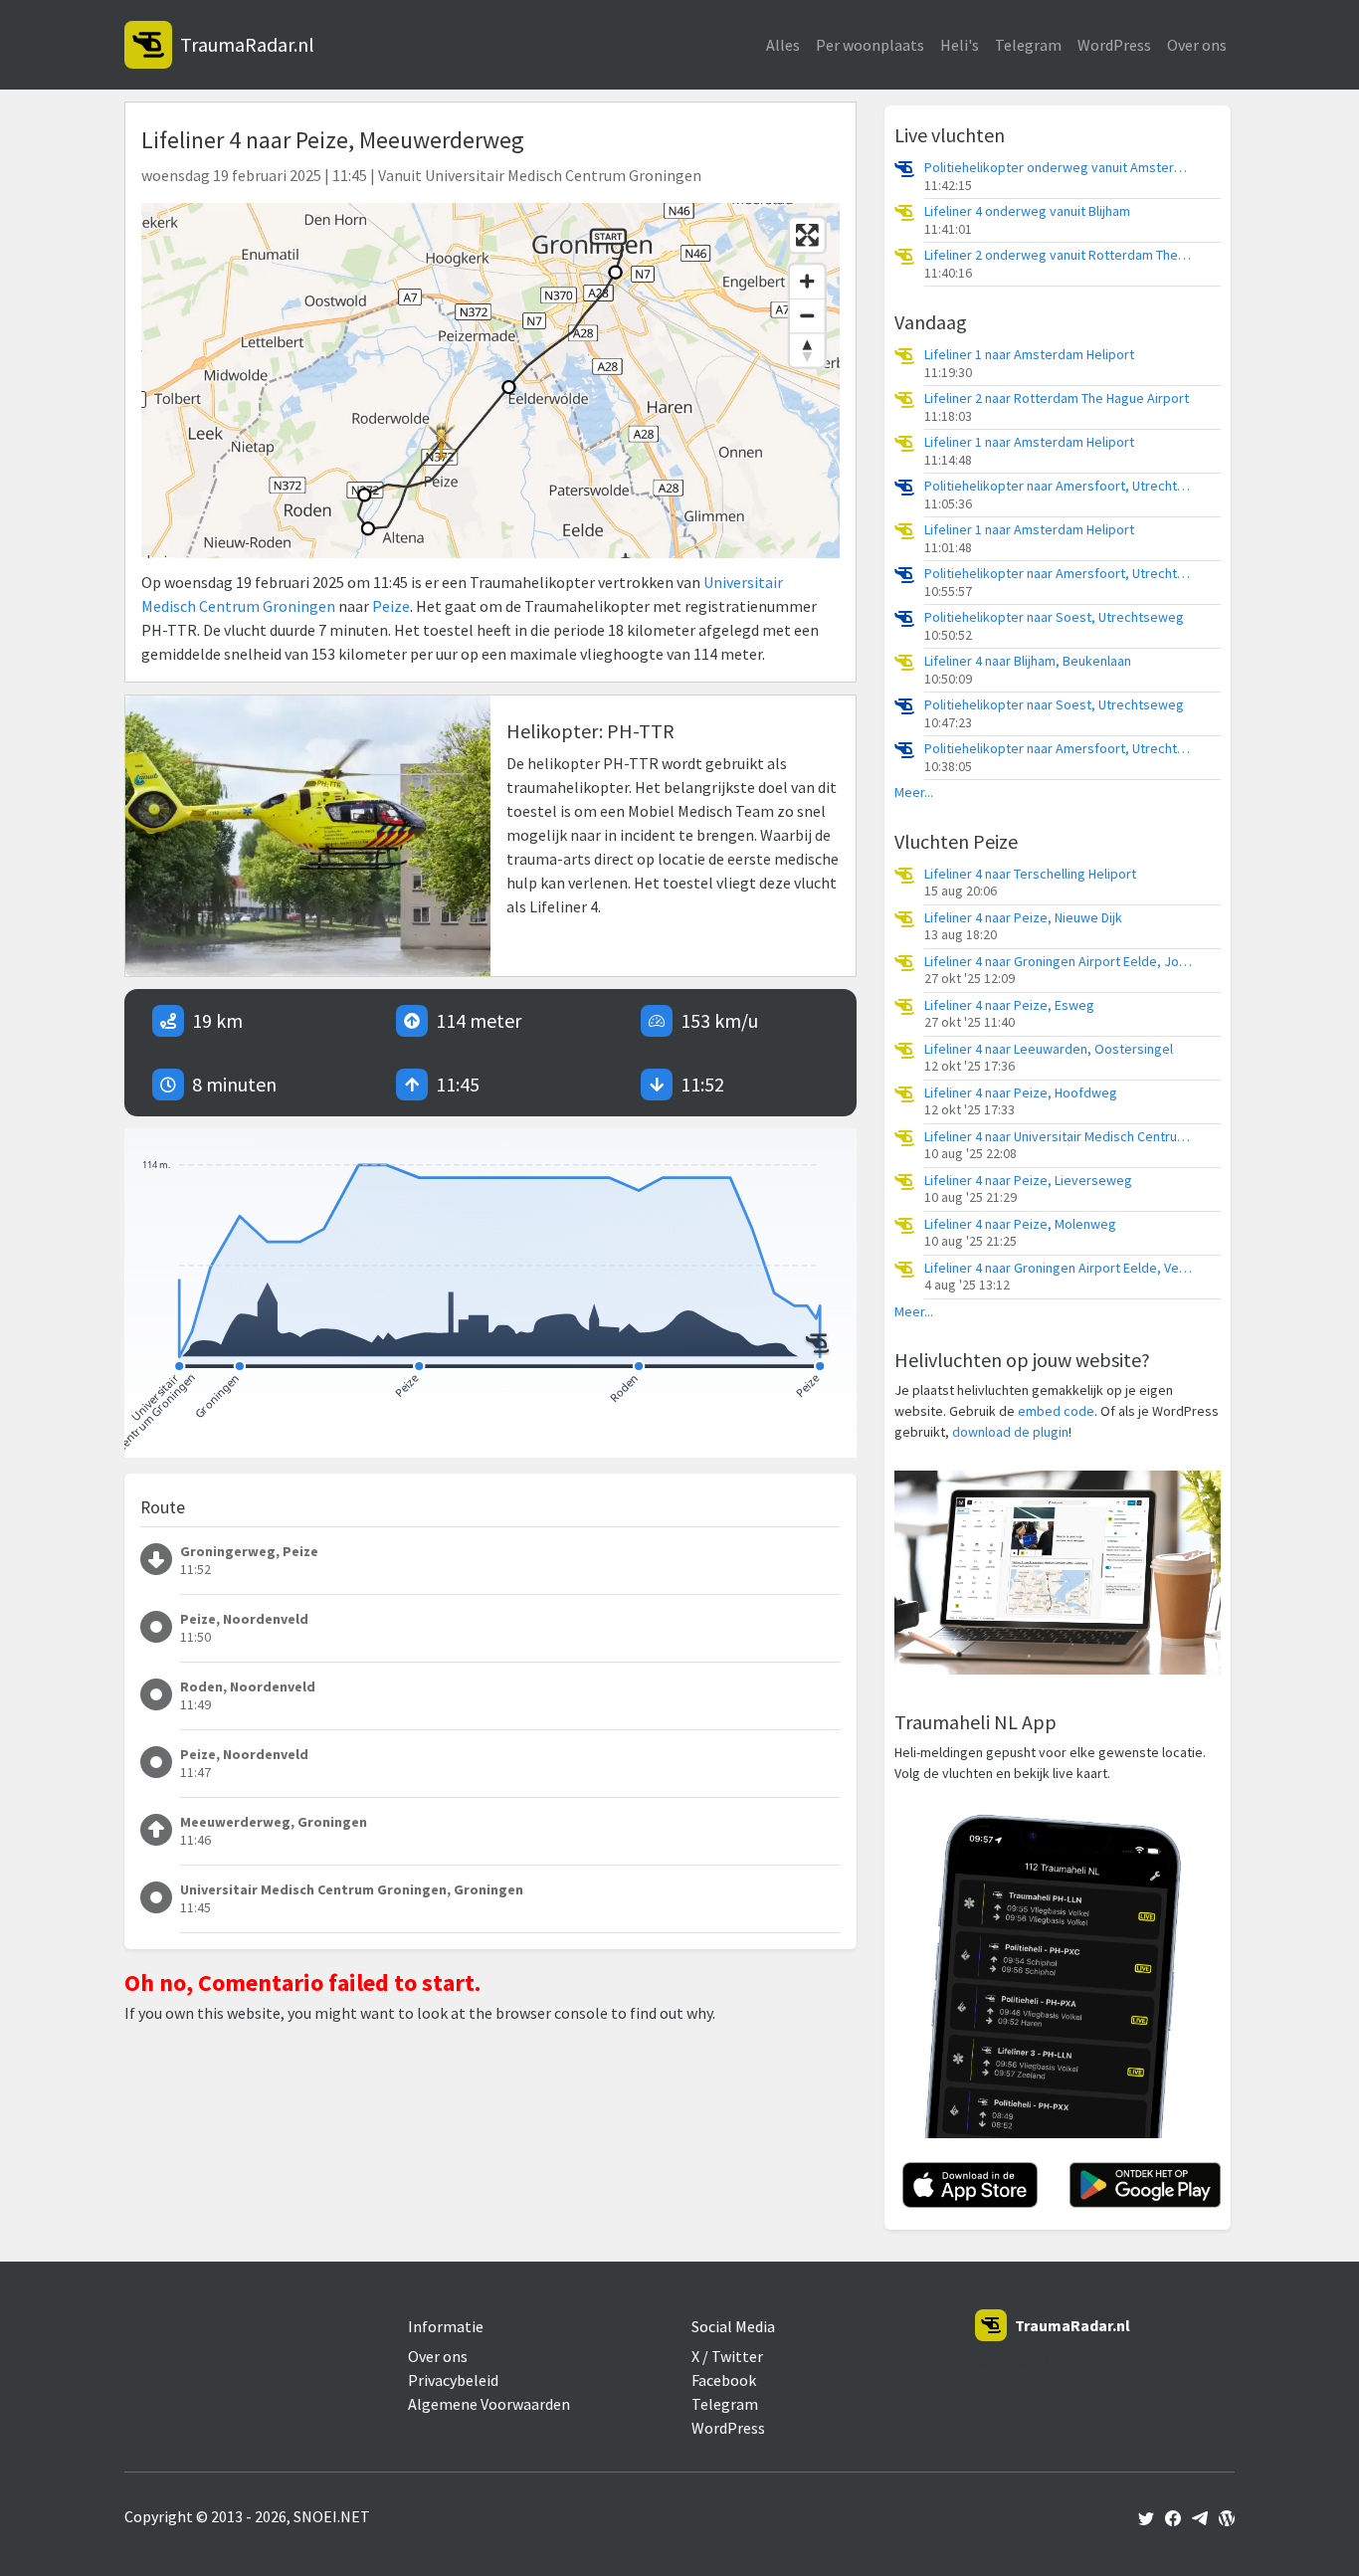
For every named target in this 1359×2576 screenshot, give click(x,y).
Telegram (1028, 45)
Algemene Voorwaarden (489, 2404)
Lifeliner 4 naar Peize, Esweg (1009, 1005)
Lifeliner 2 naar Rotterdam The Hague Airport (1057, 398)
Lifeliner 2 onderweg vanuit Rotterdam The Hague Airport (1059, 255)
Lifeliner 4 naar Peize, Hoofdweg (1021, 1093)
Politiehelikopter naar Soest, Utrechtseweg (1054, 617)
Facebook (724, 2380)
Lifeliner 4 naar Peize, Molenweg (1020, 1224)
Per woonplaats (870, 45)
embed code (1056, 1411)
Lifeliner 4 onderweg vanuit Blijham (1027, 211)
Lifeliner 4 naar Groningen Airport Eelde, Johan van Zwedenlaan (1059, 962)
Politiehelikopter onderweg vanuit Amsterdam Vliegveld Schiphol (1059, 168)
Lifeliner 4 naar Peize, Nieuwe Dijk (1023, 918)
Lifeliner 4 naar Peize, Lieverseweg (1028, 1181)
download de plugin (1010, 1432)
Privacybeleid (453, 2380)
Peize (391, 606)
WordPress (1114, 45)
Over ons (1197, 45)
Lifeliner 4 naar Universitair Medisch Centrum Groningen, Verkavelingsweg (1059, 1137)
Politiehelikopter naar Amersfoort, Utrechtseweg (1059, 486)
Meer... (914, 793)
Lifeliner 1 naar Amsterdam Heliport (1029, 355)
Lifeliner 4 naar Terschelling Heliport (1030, 874)
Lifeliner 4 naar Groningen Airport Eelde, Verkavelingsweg (1059, 1268)
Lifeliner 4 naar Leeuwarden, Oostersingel (1049, 1049)
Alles (783, 45)
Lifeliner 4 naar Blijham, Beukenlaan (1028, 661)
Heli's (960, 45)
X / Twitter (727, 2356)
